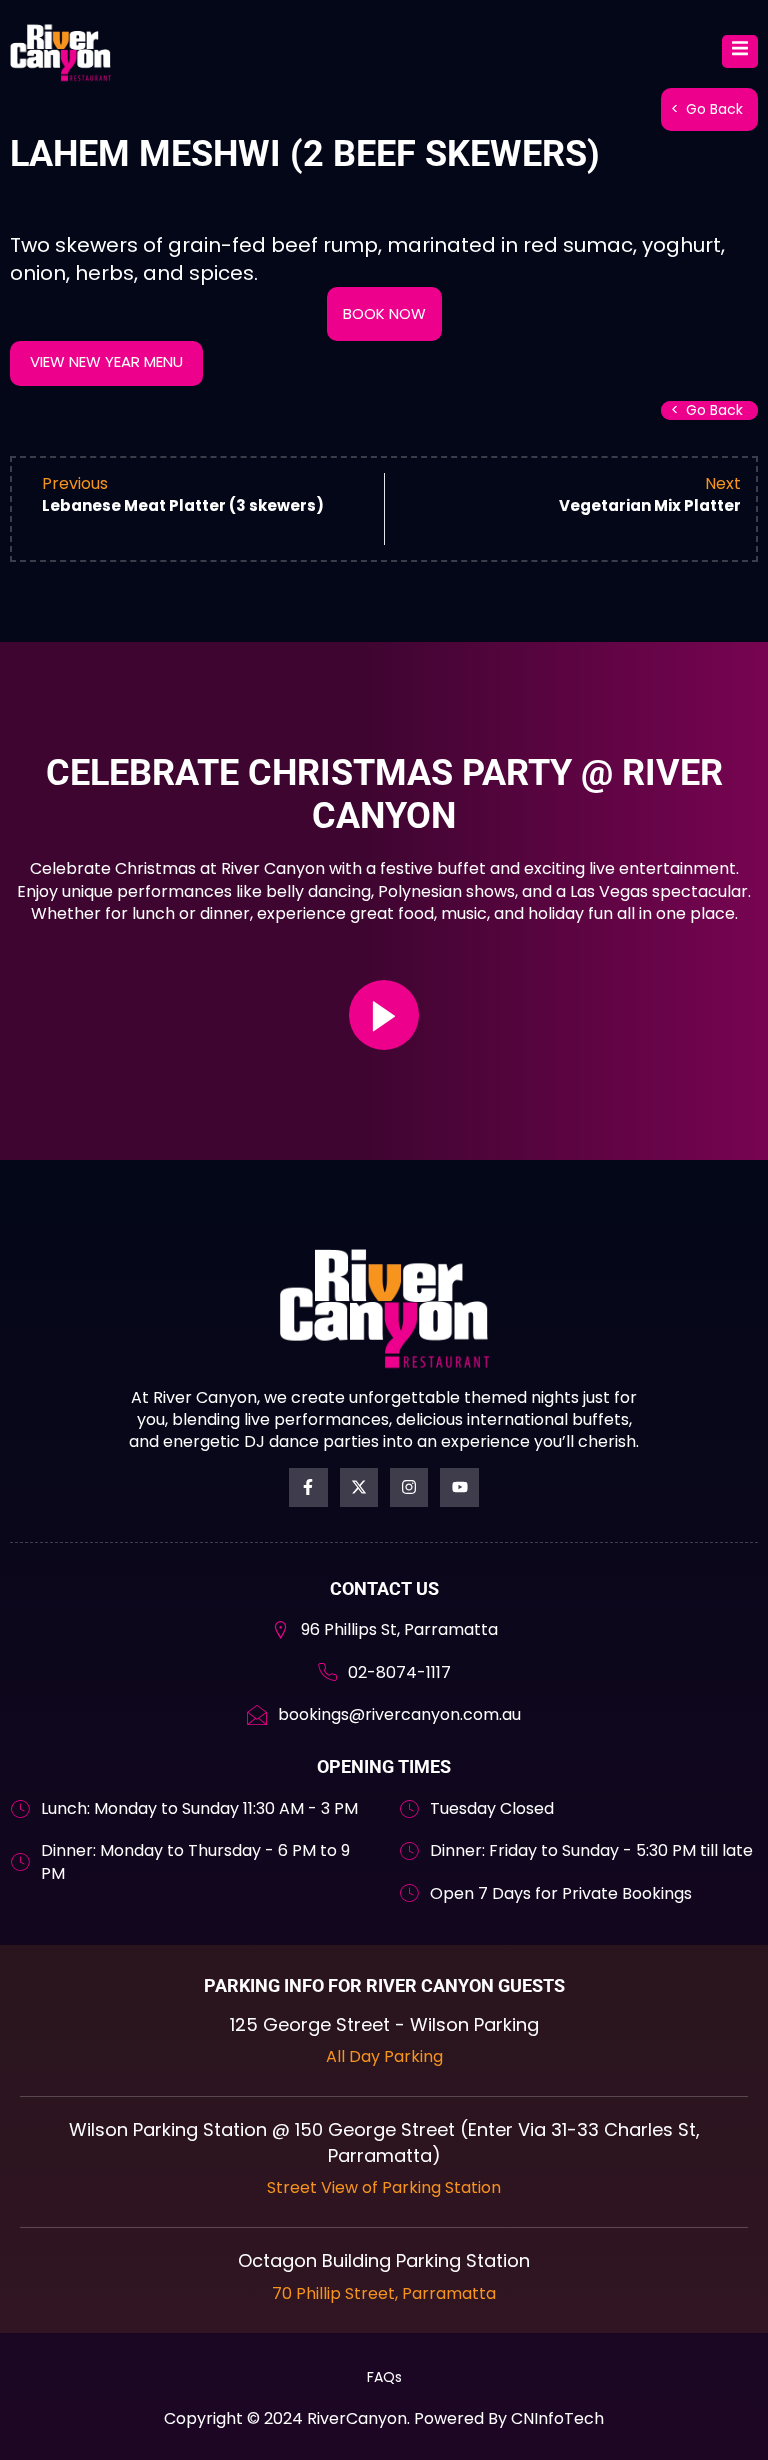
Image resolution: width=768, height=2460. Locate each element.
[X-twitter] (359, 1487)
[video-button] (384, 1015)
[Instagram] (409, 1487)
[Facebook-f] (308, 1487)
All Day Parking (384, 2056)
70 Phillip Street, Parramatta (384, 2293)
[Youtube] (459, 1487)
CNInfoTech (557, 2418)
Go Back (714, 109)
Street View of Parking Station (384, 2187)
